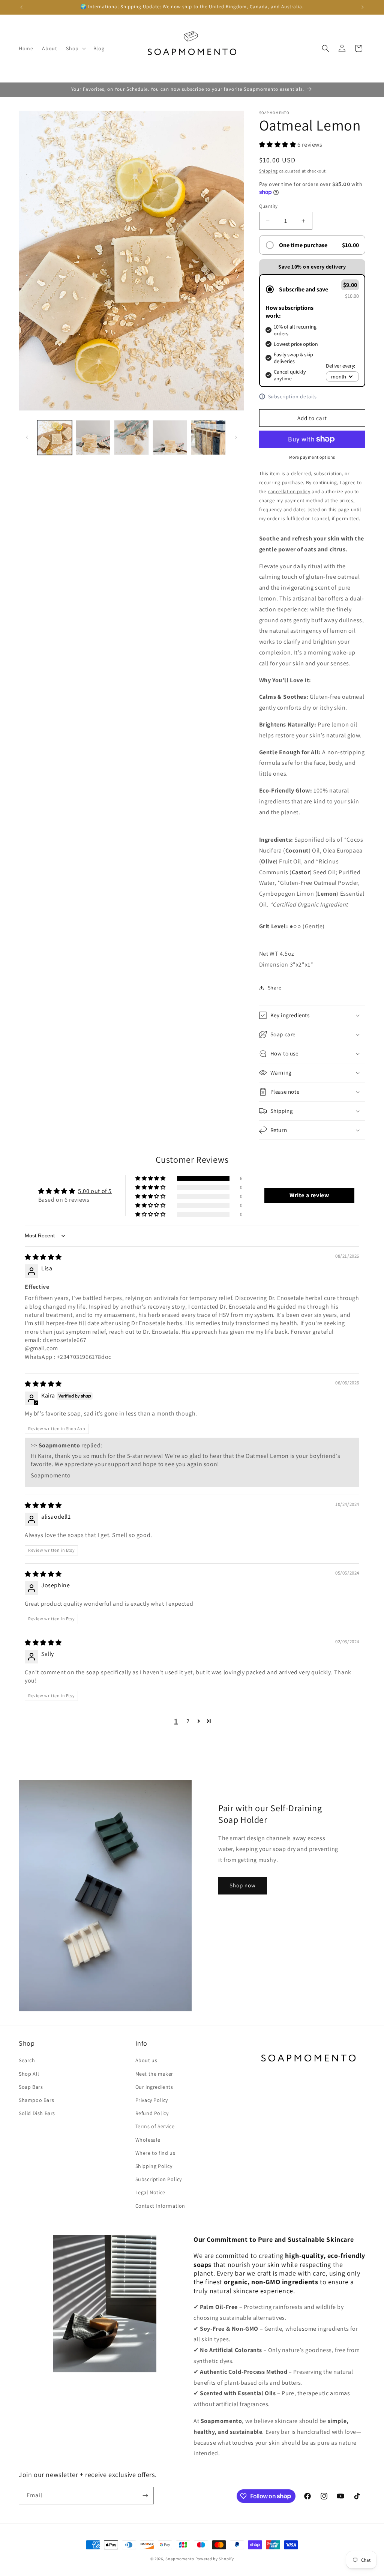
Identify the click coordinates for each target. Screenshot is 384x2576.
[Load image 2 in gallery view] (93, 438)
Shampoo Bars (36, 2100)
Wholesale (148, 2140)
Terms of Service (155, 2126)
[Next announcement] (363, 7)
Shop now (243, 1885)
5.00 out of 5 (95, 1191)
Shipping (269, 171)
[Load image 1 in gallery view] (55, 438)
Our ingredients (154, 2087)
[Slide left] (27, 437)
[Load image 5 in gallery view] (208, 438)
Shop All (29, 2074)
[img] (43, 1257)
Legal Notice (150, 2192)
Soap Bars (31, 2087)
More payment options (312, 457)
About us (146, 2060)
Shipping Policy (154, 2166)
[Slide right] (236, 437)
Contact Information (160, 2206)
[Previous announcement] (21, 7)
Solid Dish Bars (37, 2113)
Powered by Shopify (215, 2559)
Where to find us (155, 2153)
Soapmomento (180, 2559)
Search (27, 2060)
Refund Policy (152, 2113)
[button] (75, 48)
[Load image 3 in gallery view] (131, 438)
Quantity (268, 206)
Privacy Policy (152, 2100)
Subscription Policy (159, 2179)
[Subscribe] (145, 2496)
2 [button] (188, 1721)
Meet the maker (154, 2074)
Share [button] (275, 988)
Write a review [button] (309, 1195)
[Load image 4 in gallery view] (170, 438)
